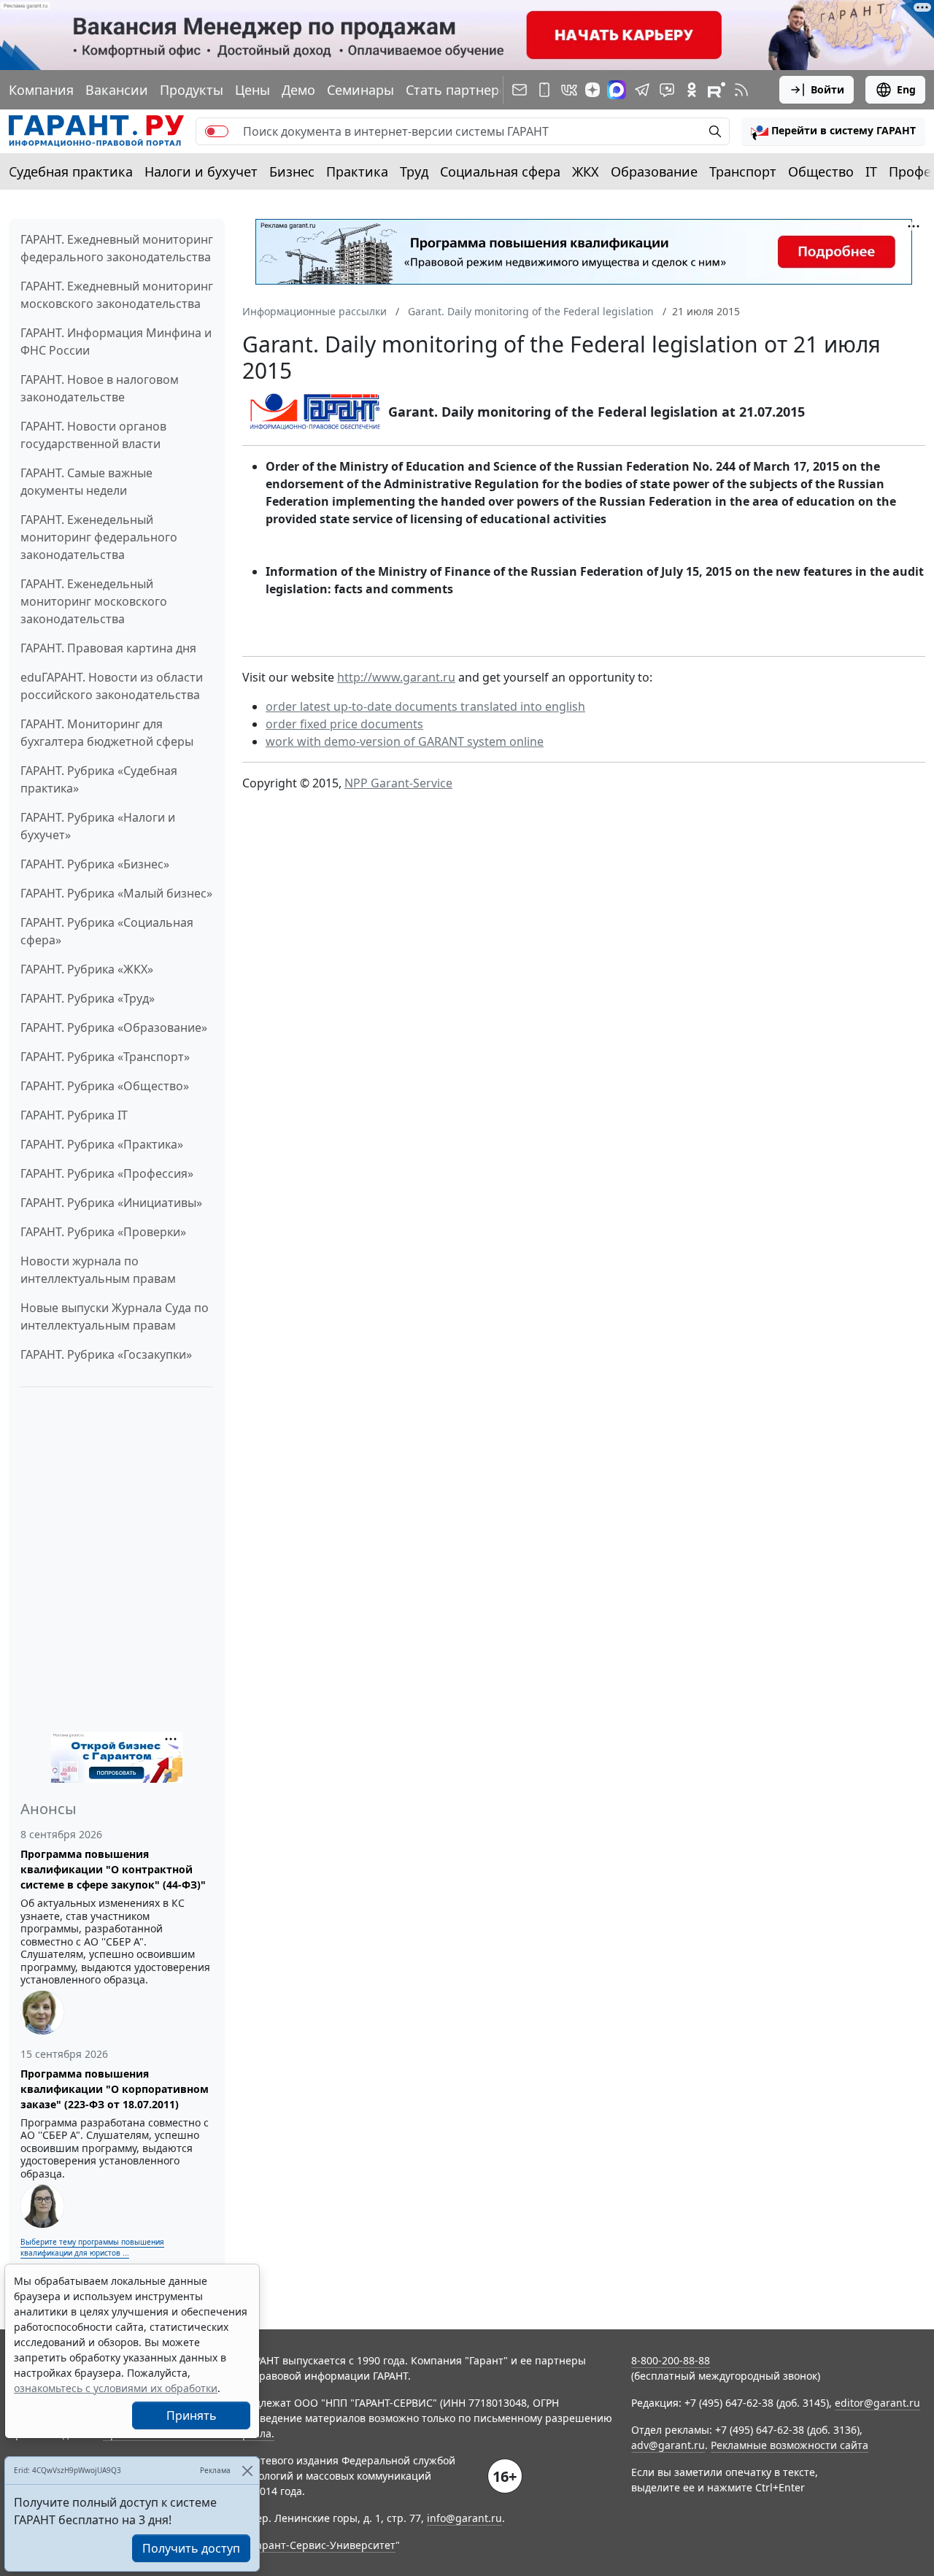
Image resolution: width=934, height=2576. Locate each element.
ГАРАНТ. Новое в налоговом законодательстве (100, 388)
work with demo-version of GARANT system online (405, 741)
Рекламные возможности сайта (790, 2445)
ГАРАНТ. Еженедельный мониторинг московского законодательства (94, 601)
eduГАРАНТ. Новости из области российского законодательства (112, 686)
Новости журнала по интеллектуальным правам (98, 1270)
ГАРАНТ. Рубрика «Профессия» (107, 1173)
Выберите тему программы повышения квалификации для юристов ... (92, 2247)
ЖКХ (586, 171)
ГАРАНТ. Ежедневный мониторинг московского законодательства (117, 295)
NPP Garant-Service (398, 783)
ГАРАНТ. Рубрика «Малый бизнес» (116, 893)
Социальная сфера (500, 171)
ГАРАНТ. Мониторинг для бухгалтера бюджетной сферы (107, 733)
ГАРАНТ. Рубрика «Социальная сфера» (107, 931)
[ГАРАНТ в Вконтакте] (569, 90)
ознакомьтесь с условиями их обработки (116, 2388)
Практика (357, 171)
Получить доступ (191, 2548)
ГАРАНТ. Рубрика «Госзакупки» (106, 1354)
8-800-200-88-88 (671, 2360)
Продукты (192, 90)
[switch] (217, 131)
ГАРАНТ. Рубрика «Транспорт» (105, 1057)
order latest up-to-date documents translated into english (425, 706)
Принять (192, 2415)
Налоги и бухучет (201, 171)
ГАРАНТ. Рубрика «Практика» (102, 1144)
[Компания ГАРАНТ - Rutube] (717, 90)
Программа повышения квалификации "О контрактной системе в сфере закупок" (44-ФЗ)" (113, 1869)
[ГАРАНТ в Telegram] (642, 90)
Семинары (360, 90)
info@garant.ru (464, 2518)
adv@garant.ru (668, 2445)
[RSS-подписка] (741, 90)
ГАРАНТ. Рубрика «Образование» (114, 1027)
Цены (252, 90)
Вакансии (117, 90)
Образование (654, 171)
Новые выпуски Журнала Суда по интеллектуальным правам (115, 1316)
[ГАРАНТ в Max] (617, 90)
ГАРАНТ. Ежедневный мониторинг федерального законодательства (117, 248)
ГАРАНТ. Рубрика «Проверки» (103, 1232)
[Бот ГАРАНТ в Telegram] (667, 90)
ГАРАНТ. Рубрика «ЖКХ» (87, 969)
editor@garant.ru (877, 2403)
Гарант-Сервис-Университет (324, 2545)
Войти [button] (827, 89)
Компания (41, 90)
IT (871, 171)
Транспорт (743, 171)
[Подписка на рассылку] (520, 90)
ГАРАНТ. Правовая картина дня (108, 648)
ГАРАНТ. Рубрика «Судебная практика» (99, 779)
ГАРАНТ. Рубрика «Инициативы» (111, 1203)
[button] (833, 131)
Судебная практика (71, 171)
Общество (821, 171)
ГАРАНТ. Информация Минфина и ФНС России (116, 342)
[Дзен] (593, 90)
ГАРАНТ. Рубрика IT (74, 1115)
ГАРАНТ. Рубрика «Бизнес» (95, 864)
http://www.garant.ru (396, 677)
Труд (414, 171)
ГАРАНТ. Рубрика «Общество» (105, 1086)
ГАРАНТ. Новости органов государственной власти (93, 435)
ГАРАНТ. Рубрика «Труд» (88, 998)
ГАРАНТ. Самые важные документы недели (86, 482)
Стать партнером (461, 90)
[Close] (247, 2471)
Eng (906, 89)
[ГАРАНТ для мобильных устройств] (544, 90)
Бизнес (292, 171)
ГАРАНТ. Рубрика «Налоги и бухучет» (98, 826)
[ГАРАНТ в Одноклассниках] (692, 90)
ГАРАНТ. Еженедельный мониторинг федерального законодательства (99, 537)
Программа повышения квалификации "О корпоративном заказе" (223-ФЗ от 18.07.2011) (115, 2089)
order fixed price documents (344, 724)
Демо (298, 90)
